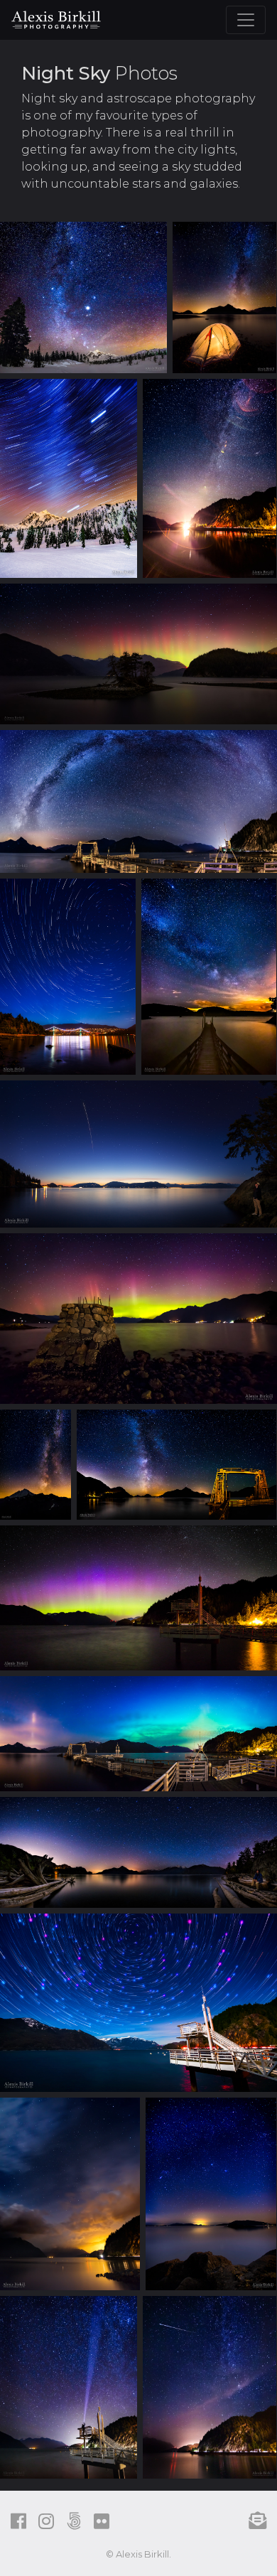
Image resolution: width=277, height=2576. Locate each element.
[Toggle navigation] (246, 20)
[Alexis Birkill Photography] (56, 18)
